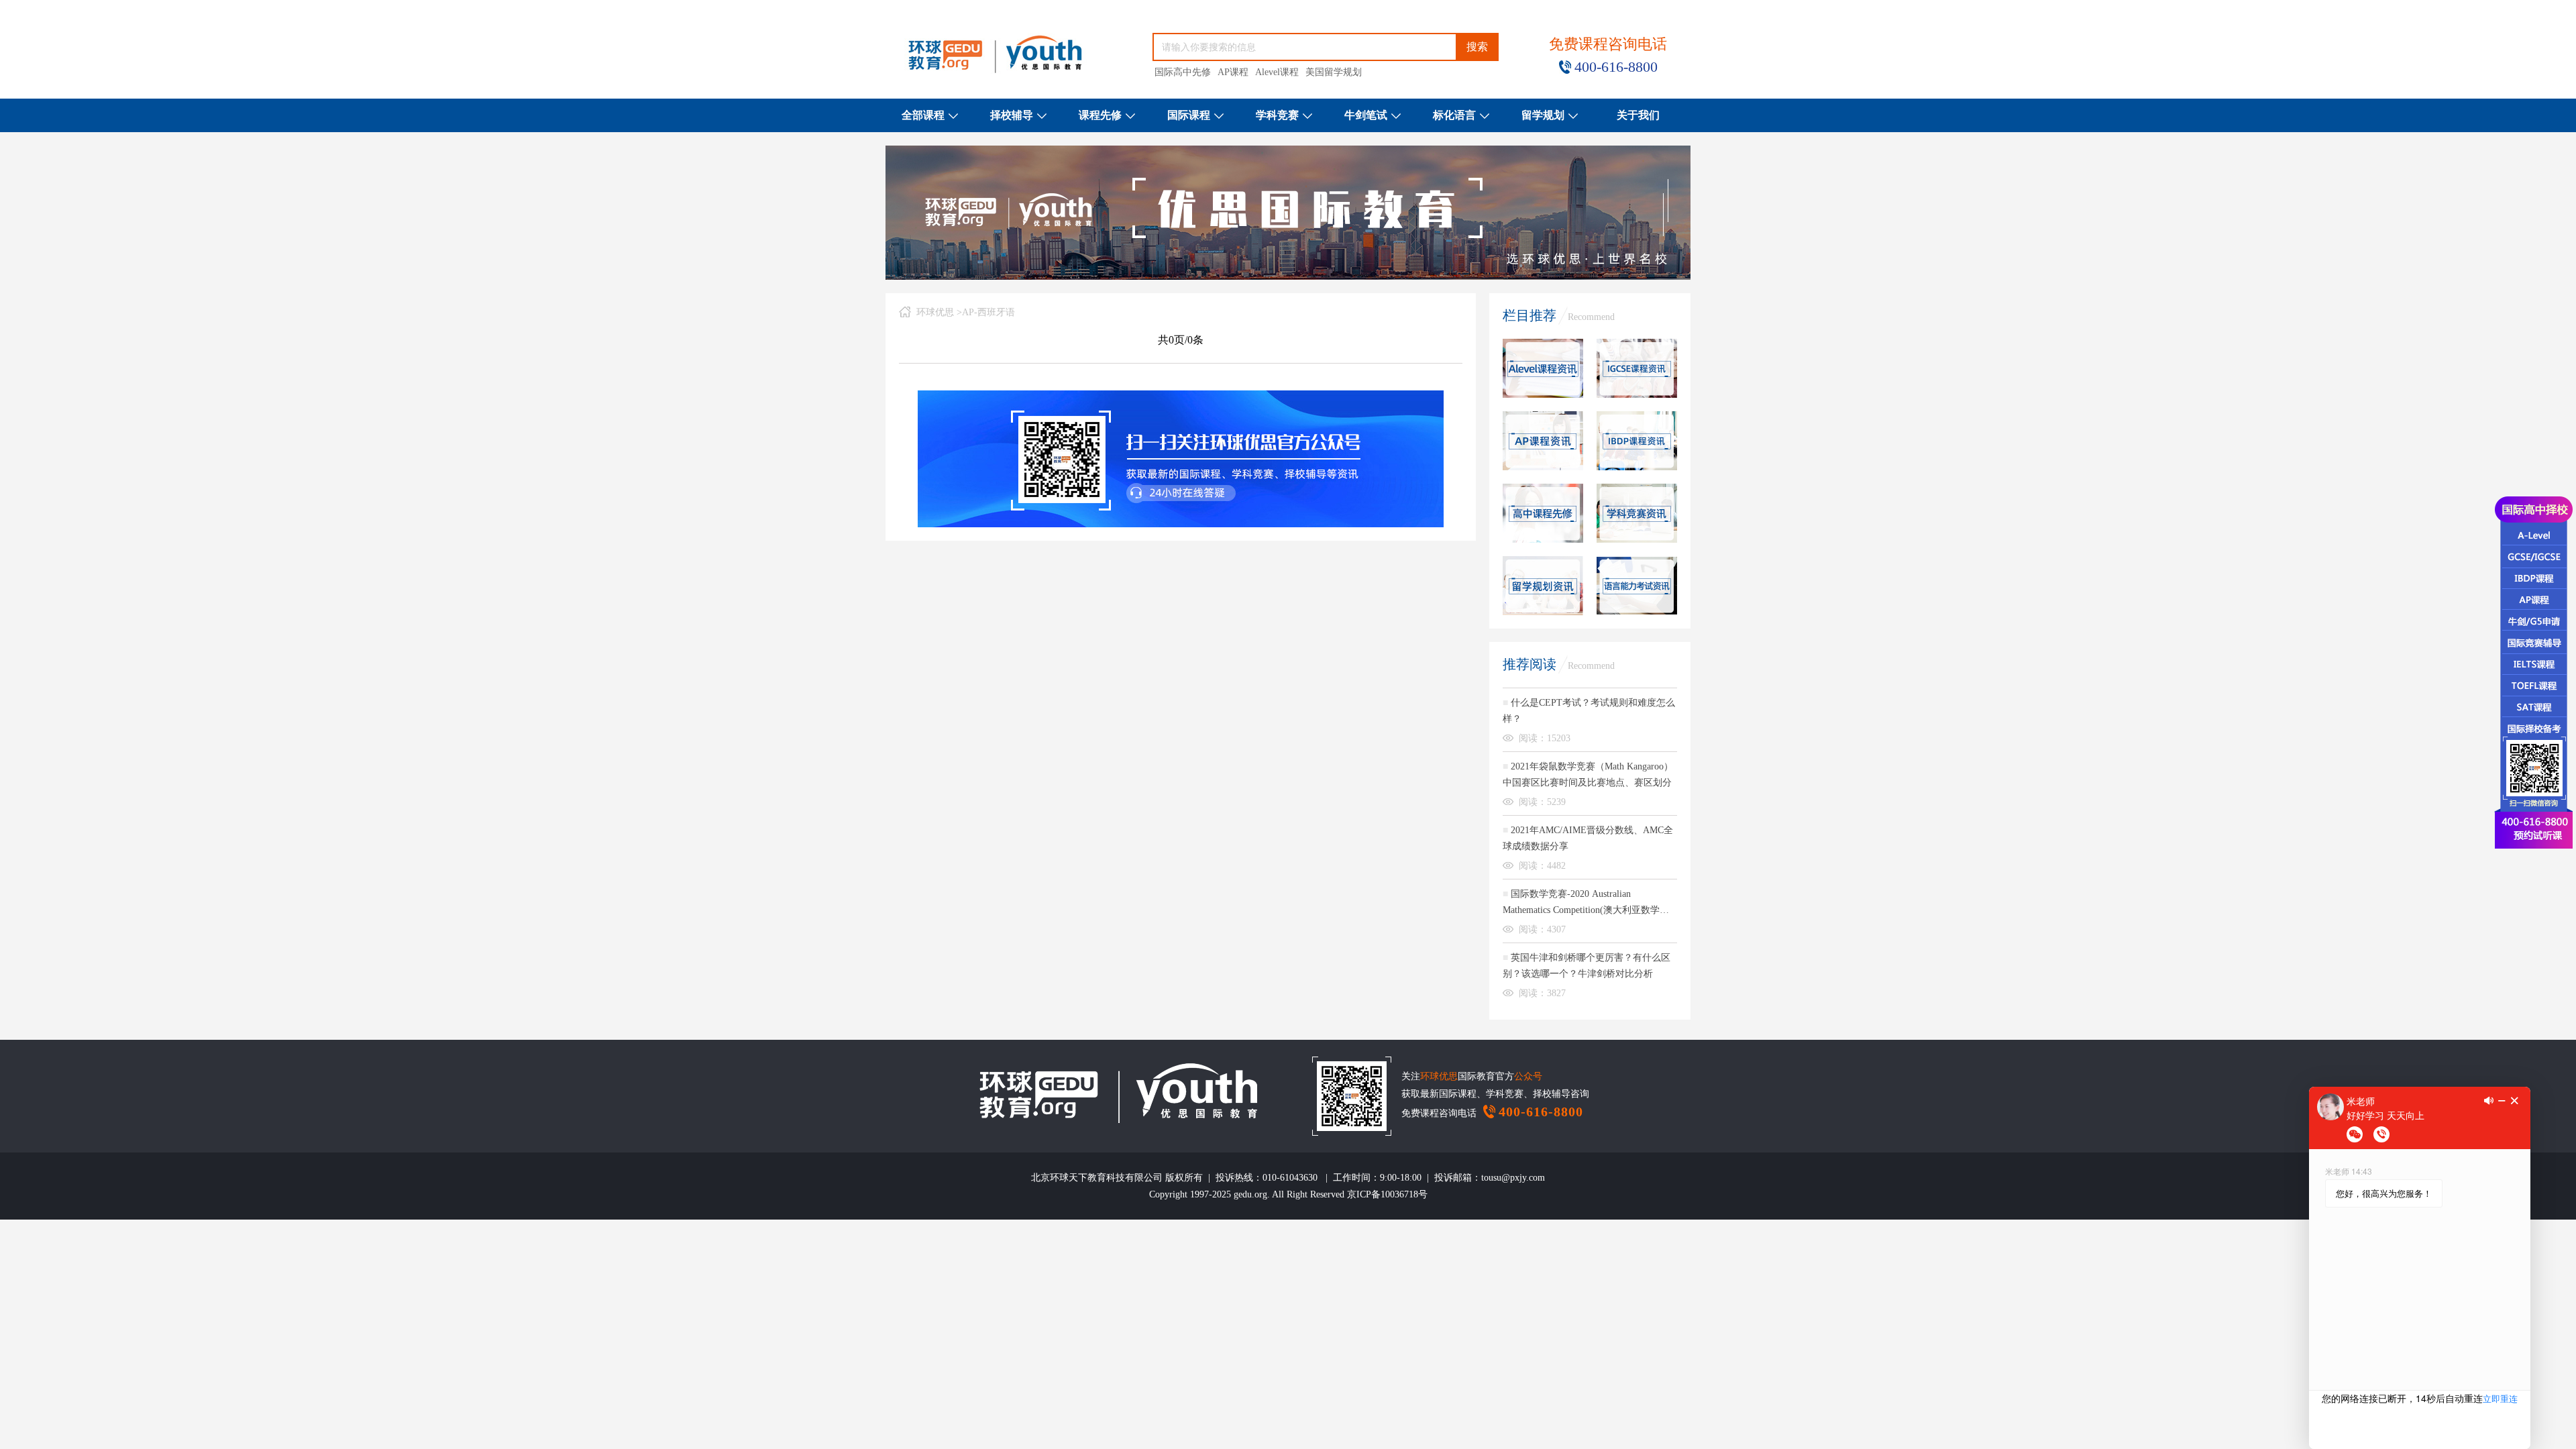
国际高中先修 (1183, 72)
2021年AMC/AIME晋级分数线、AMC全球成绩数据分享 (1588, 838)
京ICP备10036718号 (1387, 1194)
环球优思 (935, 312)
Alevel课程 (1277, 72)
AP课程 (1233, 72)
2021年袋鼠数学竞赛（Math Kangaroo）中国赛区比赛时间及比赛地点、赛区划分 (1588, 774)
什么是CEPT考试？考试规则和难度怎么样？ (1589, 711)
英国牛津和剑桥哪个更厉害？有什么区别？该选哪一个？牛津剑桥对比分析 (1587, 966)
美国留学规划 (1334, 72)
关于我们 (1638, 115)
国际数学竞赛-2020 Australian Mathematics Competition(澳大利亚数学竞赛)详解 (1586, 904)
